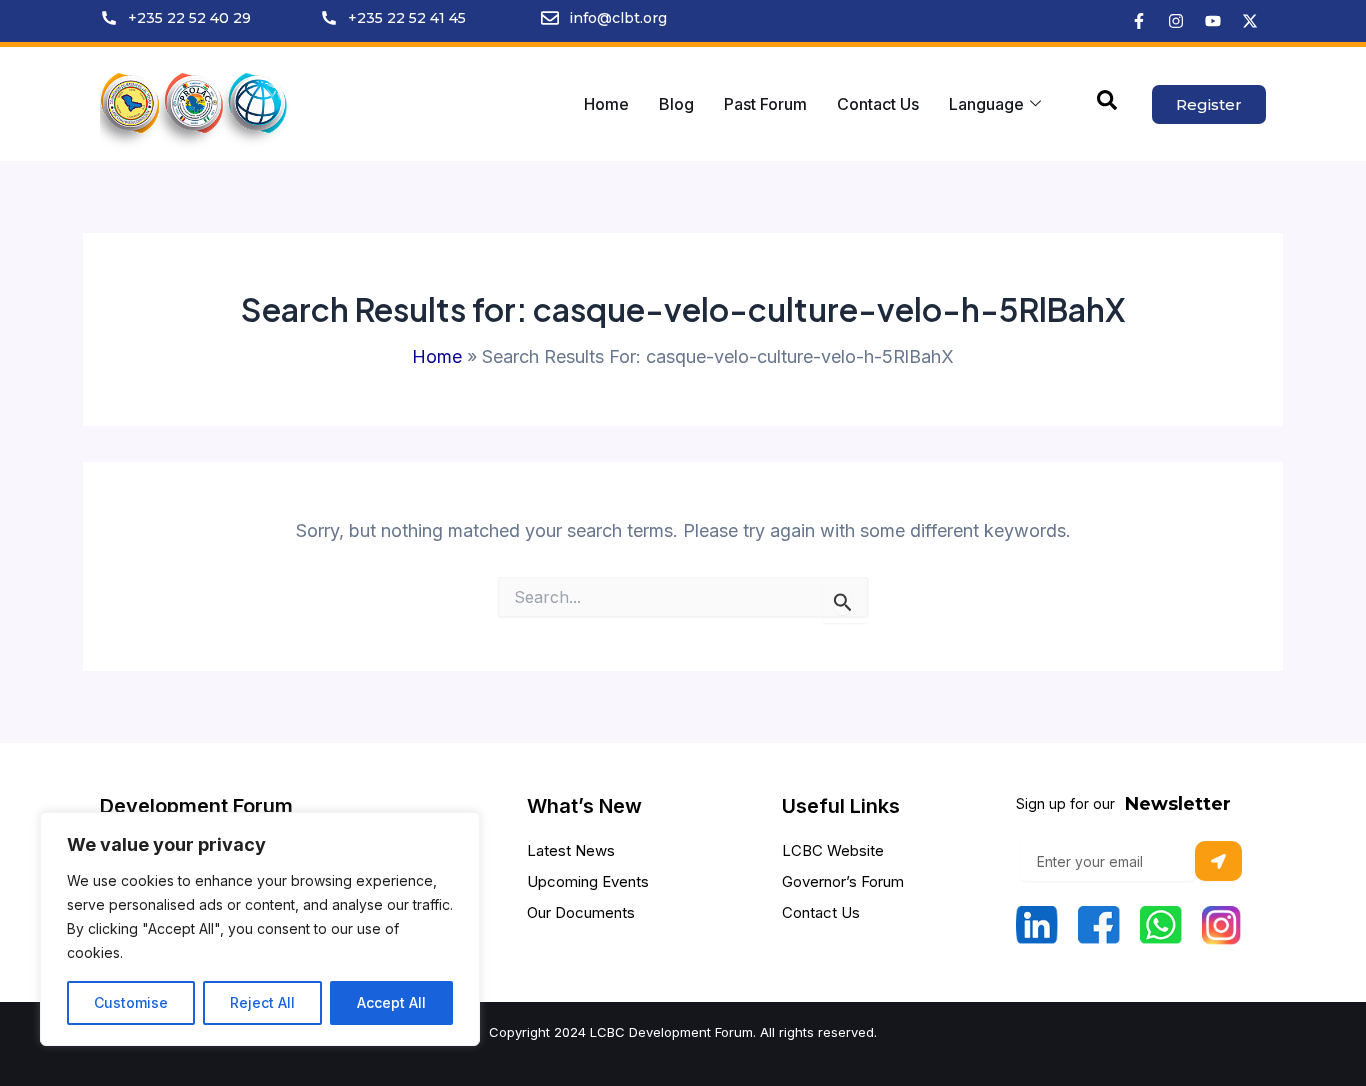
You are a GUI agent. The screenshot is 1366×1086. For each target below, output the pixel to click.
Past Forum (765, 104)
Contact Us (878, 104)
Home (606, 104)
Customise (131, 1002)
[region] (260, 929)
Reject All (262, 1002)
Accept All (391, 1002)
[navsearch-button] (1107, 104)
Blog (676, 104)
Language (986, 104)
